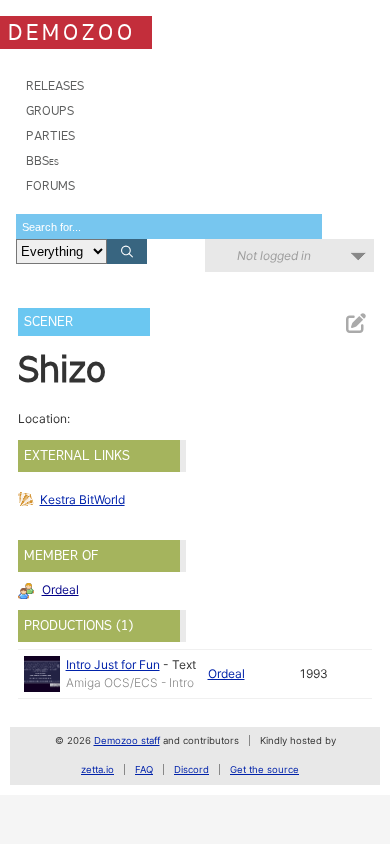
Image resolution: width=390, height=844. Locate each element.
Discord (191, 769)
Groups (50, 110)
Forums (50, 185)
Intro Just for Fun (113, 664)
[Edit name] (355, 323)
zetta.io (97, 769)
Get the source (264, 769)
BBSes (42, 160)
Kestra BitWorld (82, 499)
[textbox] (169, 226)
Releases (55, 85)
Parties (50, 135)
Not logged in (274, 255)
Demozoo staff (127, 740)
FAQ (144, 769)
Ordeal (60, 589)
